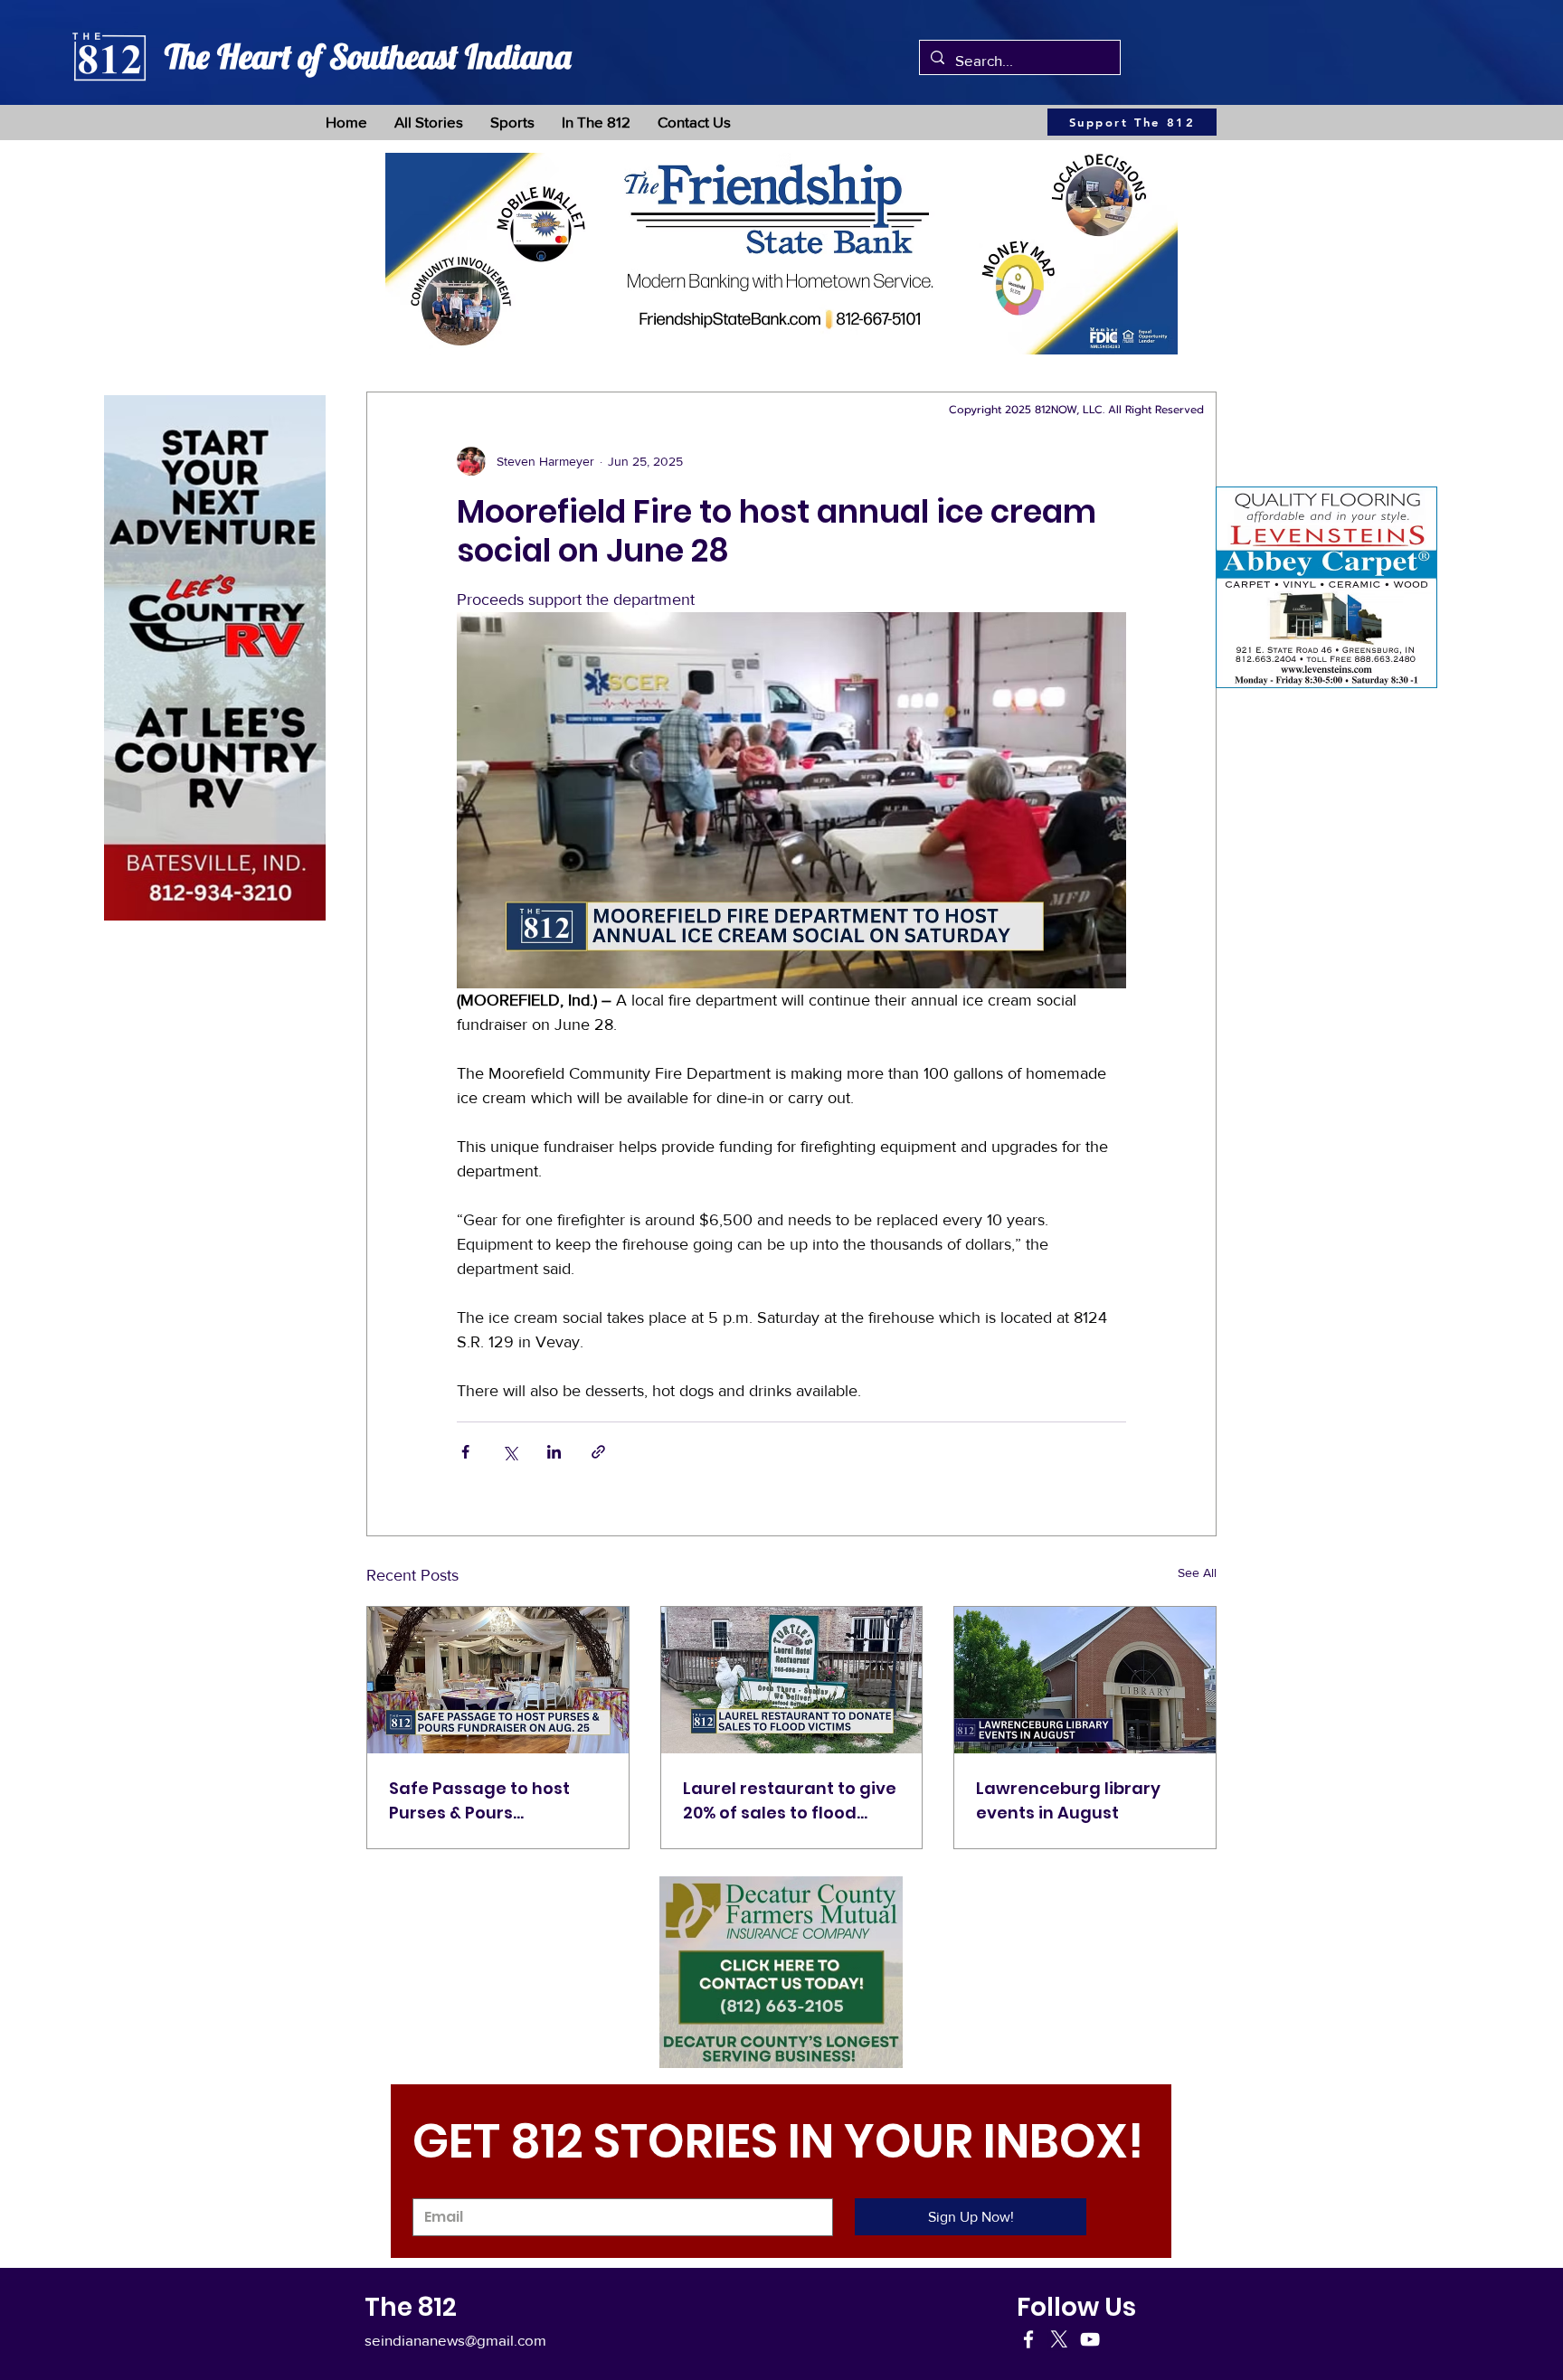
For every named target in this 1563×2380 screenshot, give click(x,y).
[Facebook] (1028, 2339)
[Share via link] (598, 1452)
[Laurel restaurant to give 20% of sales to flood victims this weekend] (792, 1680)
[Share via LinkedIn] (554, 1452)
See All (1197, 1572)
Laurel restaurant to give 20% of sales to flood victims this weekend (790, 1801)
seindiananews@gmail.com (455, 2340)
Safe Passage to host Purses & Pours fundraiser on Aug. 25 (480, 1801)
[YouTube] (1090, 2339)
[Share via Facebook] (465, 1452)
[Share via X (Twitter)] (510, 1452)
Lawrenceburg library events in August (1068, 1800)
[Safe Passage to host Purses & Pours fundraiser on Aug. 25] (498, 1680)
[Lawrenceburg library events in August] (1085, 1680)
